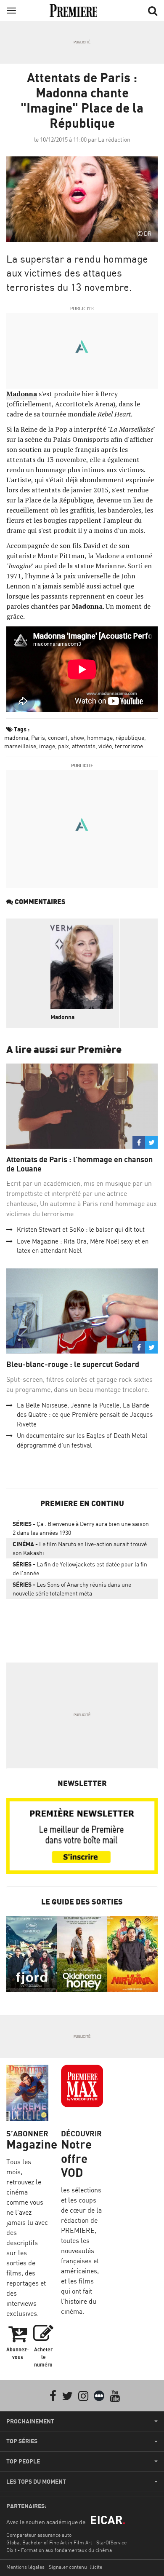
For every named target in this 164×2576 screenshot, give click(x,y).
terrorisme (129, 746)
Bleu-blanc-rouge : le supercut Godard (74, 1364)
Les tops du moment (36, 2482)
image (47, 746)
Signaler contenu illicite (75, 2567)
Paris (38, 737)
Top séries (22, 2441)
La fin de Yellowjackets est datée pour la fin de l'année (80, 1569)
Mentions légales (25, 2567)
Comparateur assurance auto (39, 2535)
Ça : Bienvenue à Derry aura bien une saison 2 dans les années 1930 (81, 1528)
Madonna (62, 1017)
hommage (100, 737)
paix (63, 746)
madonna (16, 737)
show (77, 737)
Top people (23, 2461)
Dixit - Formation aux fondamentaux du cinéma (59, 2550)
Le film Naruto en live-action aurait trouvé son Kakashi (80, 1548)
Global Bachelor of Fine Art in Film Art (49, 2542)
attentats (84, 746)
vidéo (105, 746)
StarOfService (111, 2542)
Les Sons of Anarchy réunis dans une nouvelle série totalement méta (72, 1589)
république (130, 737)
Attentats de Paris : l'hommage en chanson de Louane (79, 1164)
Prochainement (30, 2421)
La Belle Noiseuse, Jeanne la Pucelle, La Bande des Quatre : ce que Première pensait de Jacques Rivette (85, 1415)
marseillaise (20, 746)
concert (58, 737)
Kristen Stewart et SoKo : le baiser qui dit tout (81, 1229)
